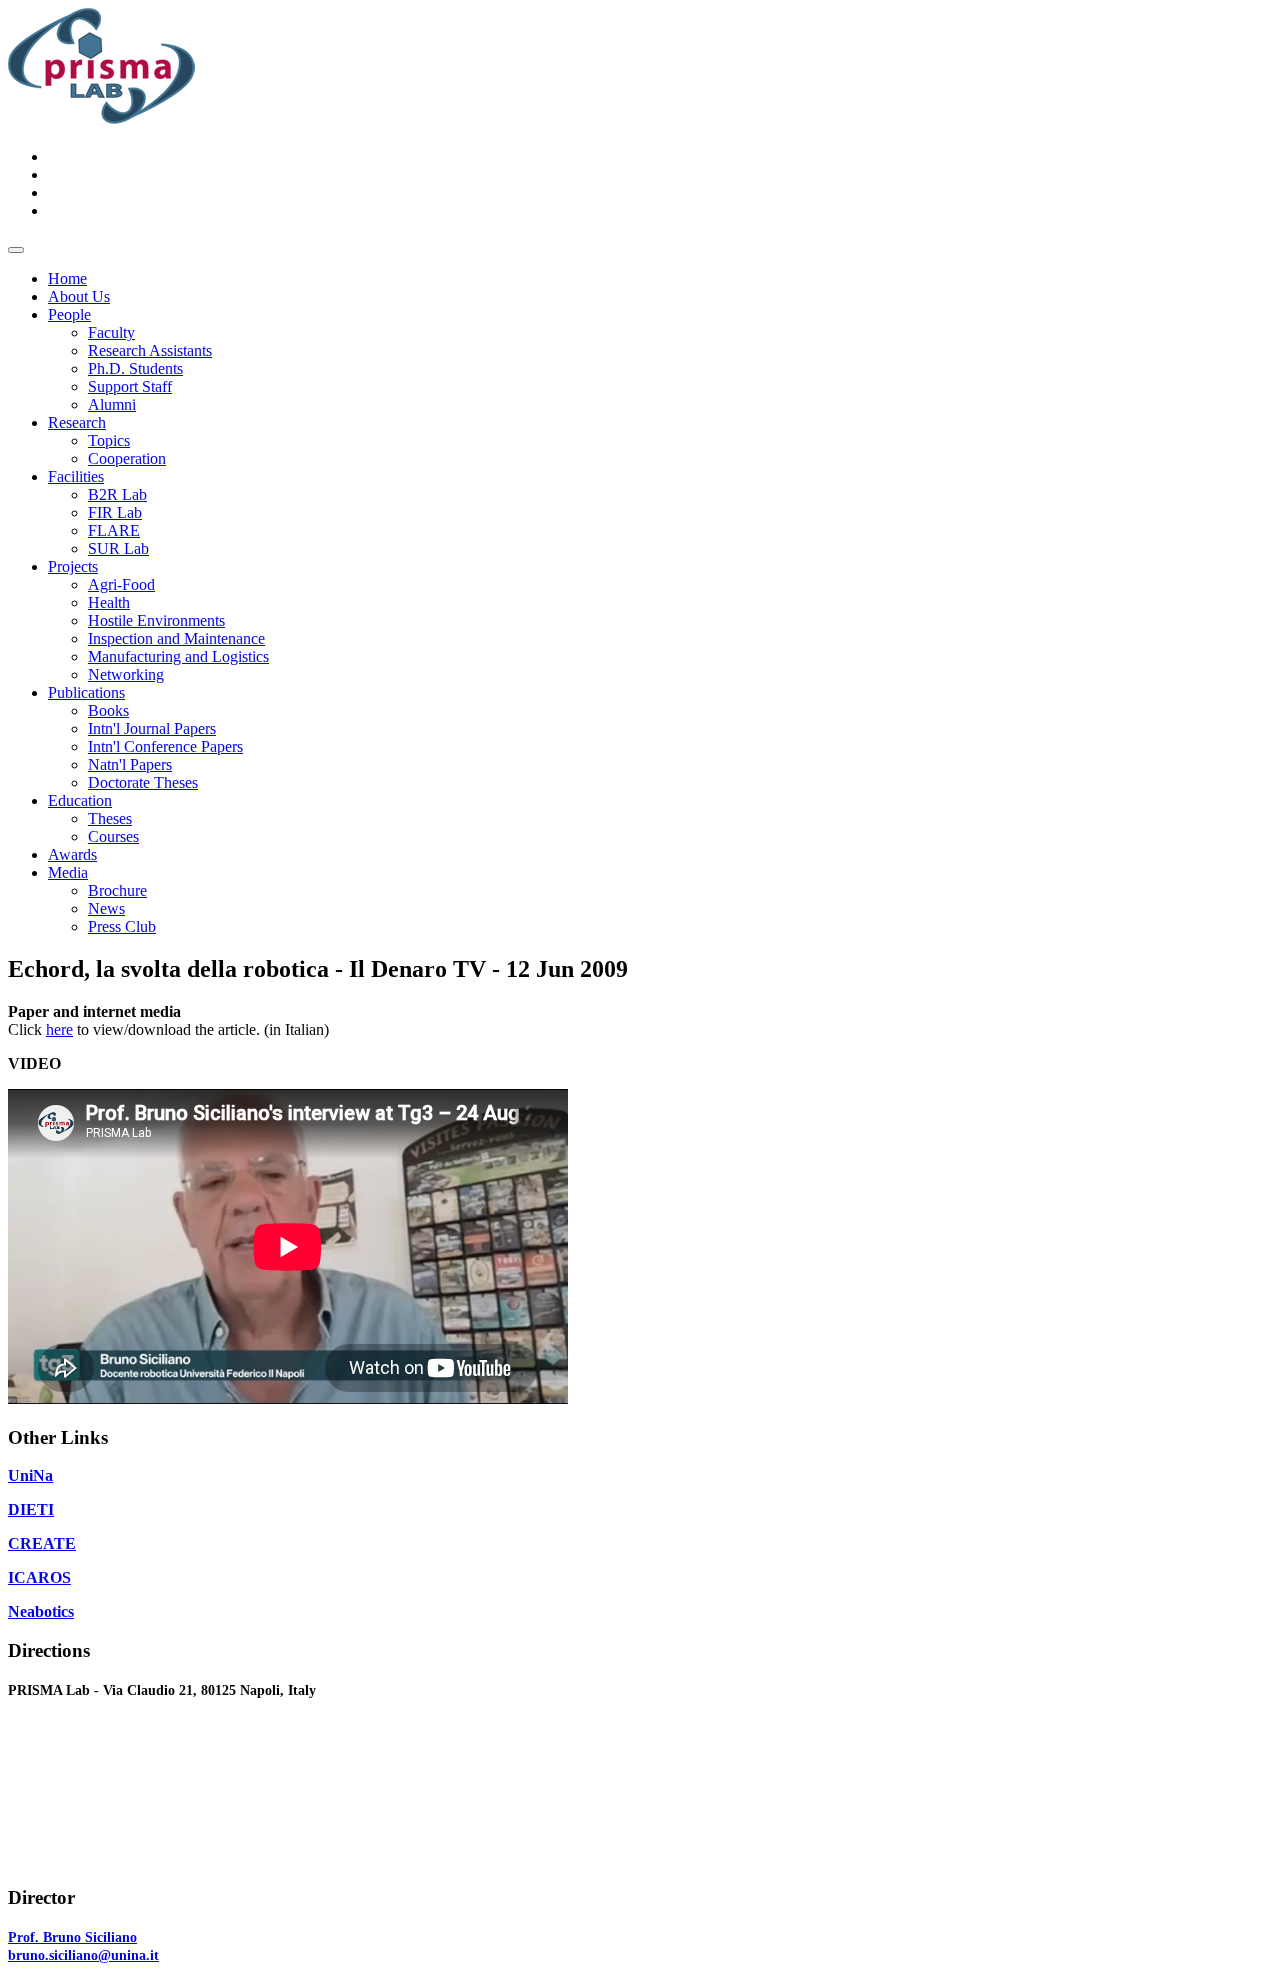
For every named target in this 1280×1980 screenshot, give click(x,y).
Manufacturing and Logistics (178, 656)
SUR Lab (118, 548)
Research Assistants (150, 350)
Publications (86, 692)
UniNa (30, 1475)
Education (80, 800)
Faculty (111, 332)
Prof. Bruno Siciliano (72, 1937)
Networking (126, 674)
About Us (79, 296)
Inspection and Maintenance (176, 638)
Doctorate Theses (143, 782)
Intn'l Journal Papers (152, 728)
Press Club (122, 926)
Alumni (112, 404)
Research (77, 422)
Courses (113, 836)
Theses (110, 818)
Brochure (117, 890)
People (69, 314)
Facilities (76, 476)
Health (109, 602)
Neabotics (41, 1611)
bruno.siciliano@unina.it (83, 1955)
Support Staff (130, 386)
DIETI (31, 1509)
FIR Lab (115, 512)
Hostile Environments (156, 620)
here (59, 1029)
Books (108, 710)
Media (68, 872)
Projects (73, 566)
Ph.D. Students (135, 368)
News (106, 908)
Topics (109, 440)
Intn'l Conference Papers (165, 746)
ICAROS (39, 1577)
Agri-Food (121, 584)
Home (67, 278)
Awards (72, 854)
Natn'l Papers (130, 764)
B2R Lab (117, 494)
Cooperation (127, 458)
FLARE (114, 530)
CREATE (42, 1543)
